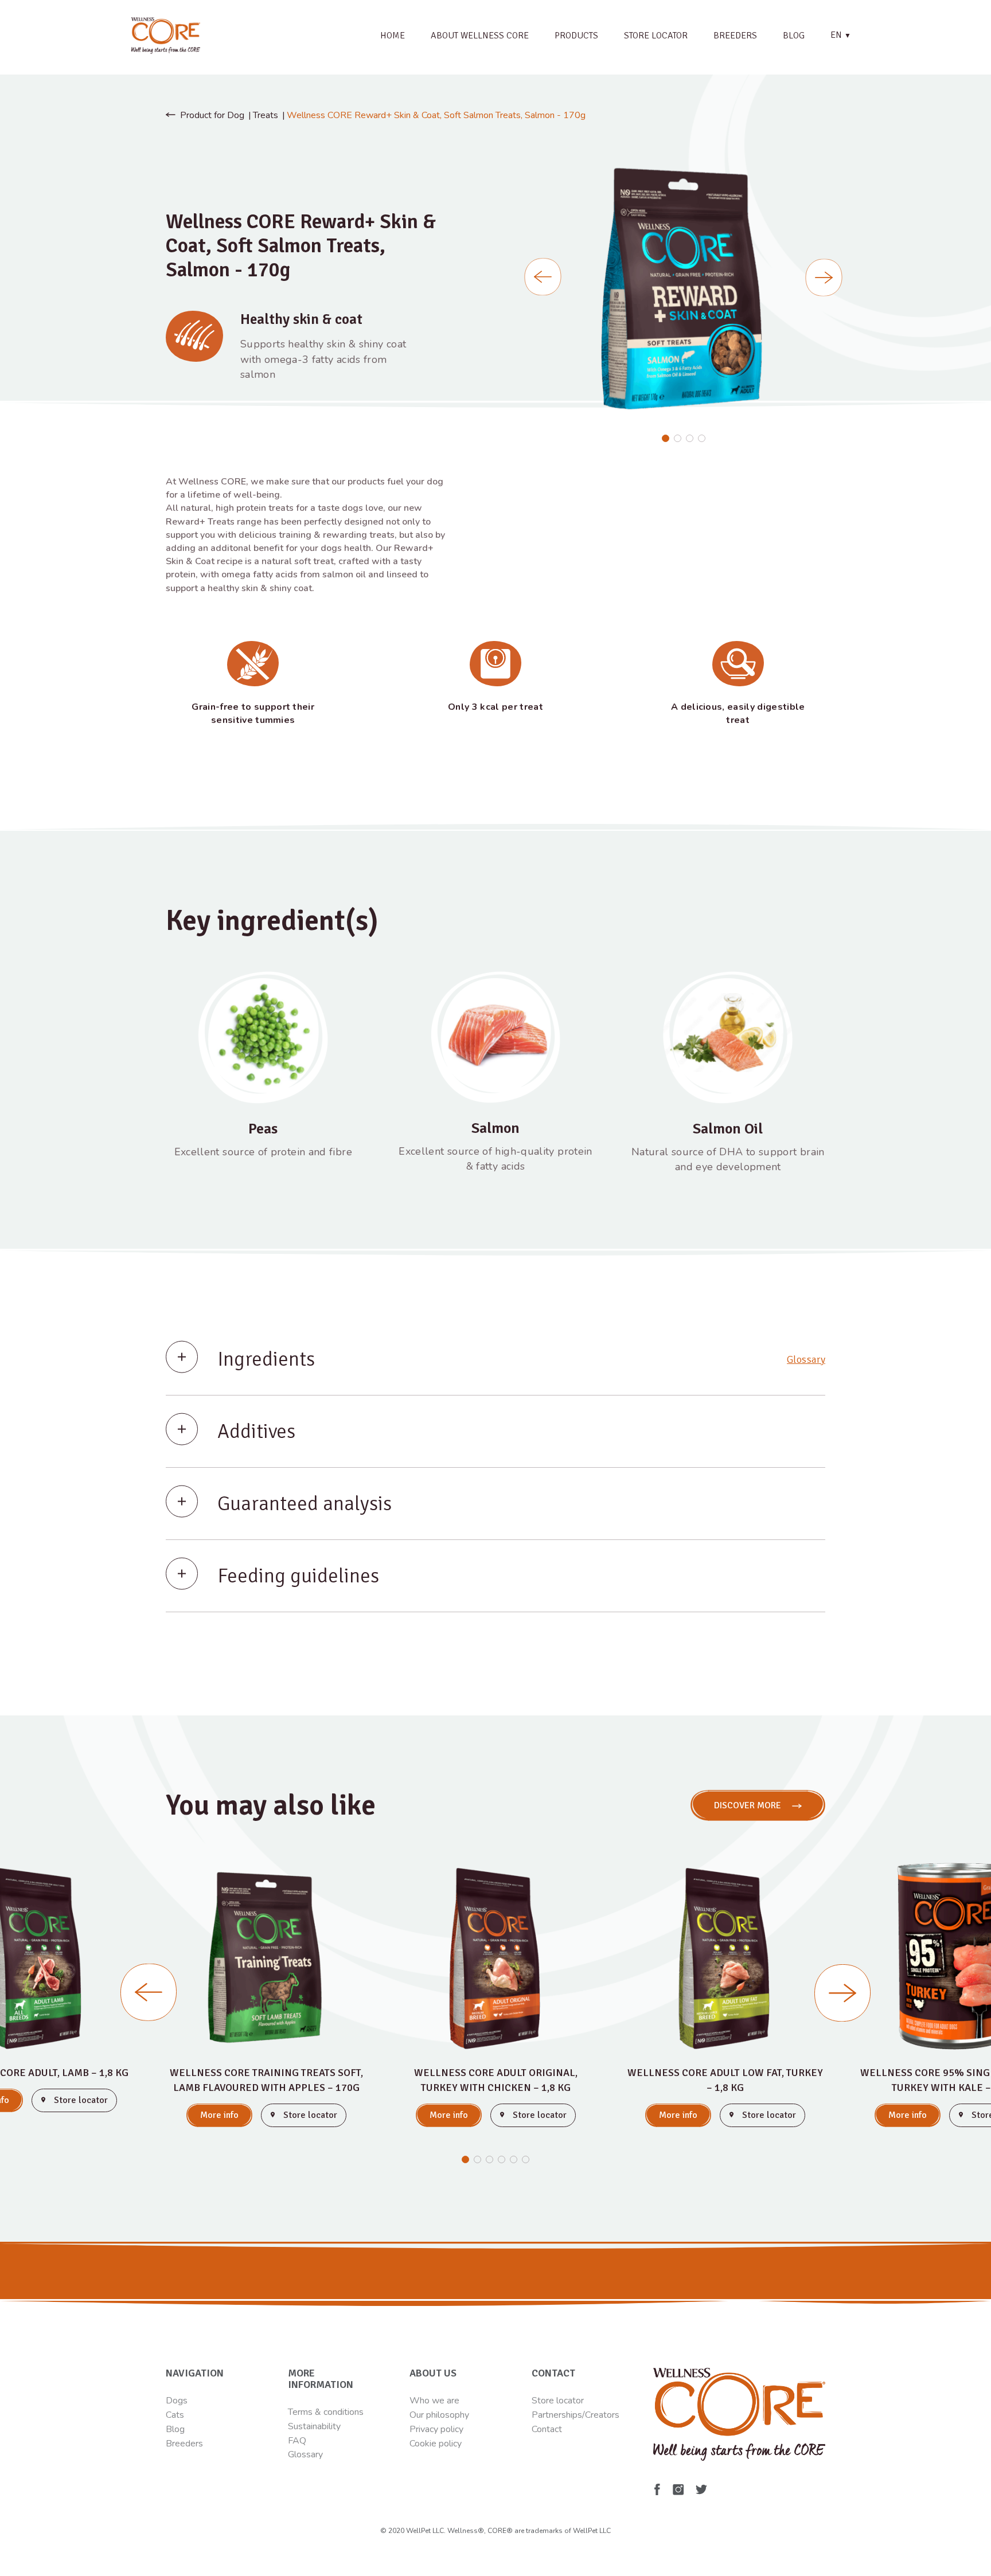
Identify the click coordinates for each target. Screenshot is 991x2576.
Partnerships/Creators (576, 2415)
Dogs (177, 2401)
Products (576, 36)
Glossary (806, 1359)
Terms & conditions (326, 2412)
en (841, 35)
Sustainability (314, 2426)
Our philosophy (439, 2415)
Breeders (735, 36)
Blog (794, 36)
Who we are (434, 2401)
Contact (547, 2429)
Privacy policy (436, 2429)
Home (393, 36)
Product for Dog (212, 115)
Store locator (656, 36)
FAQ (297, 2441)
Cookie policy (436, 2444)
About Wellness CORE (480, 36)
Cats (175, 2415)
